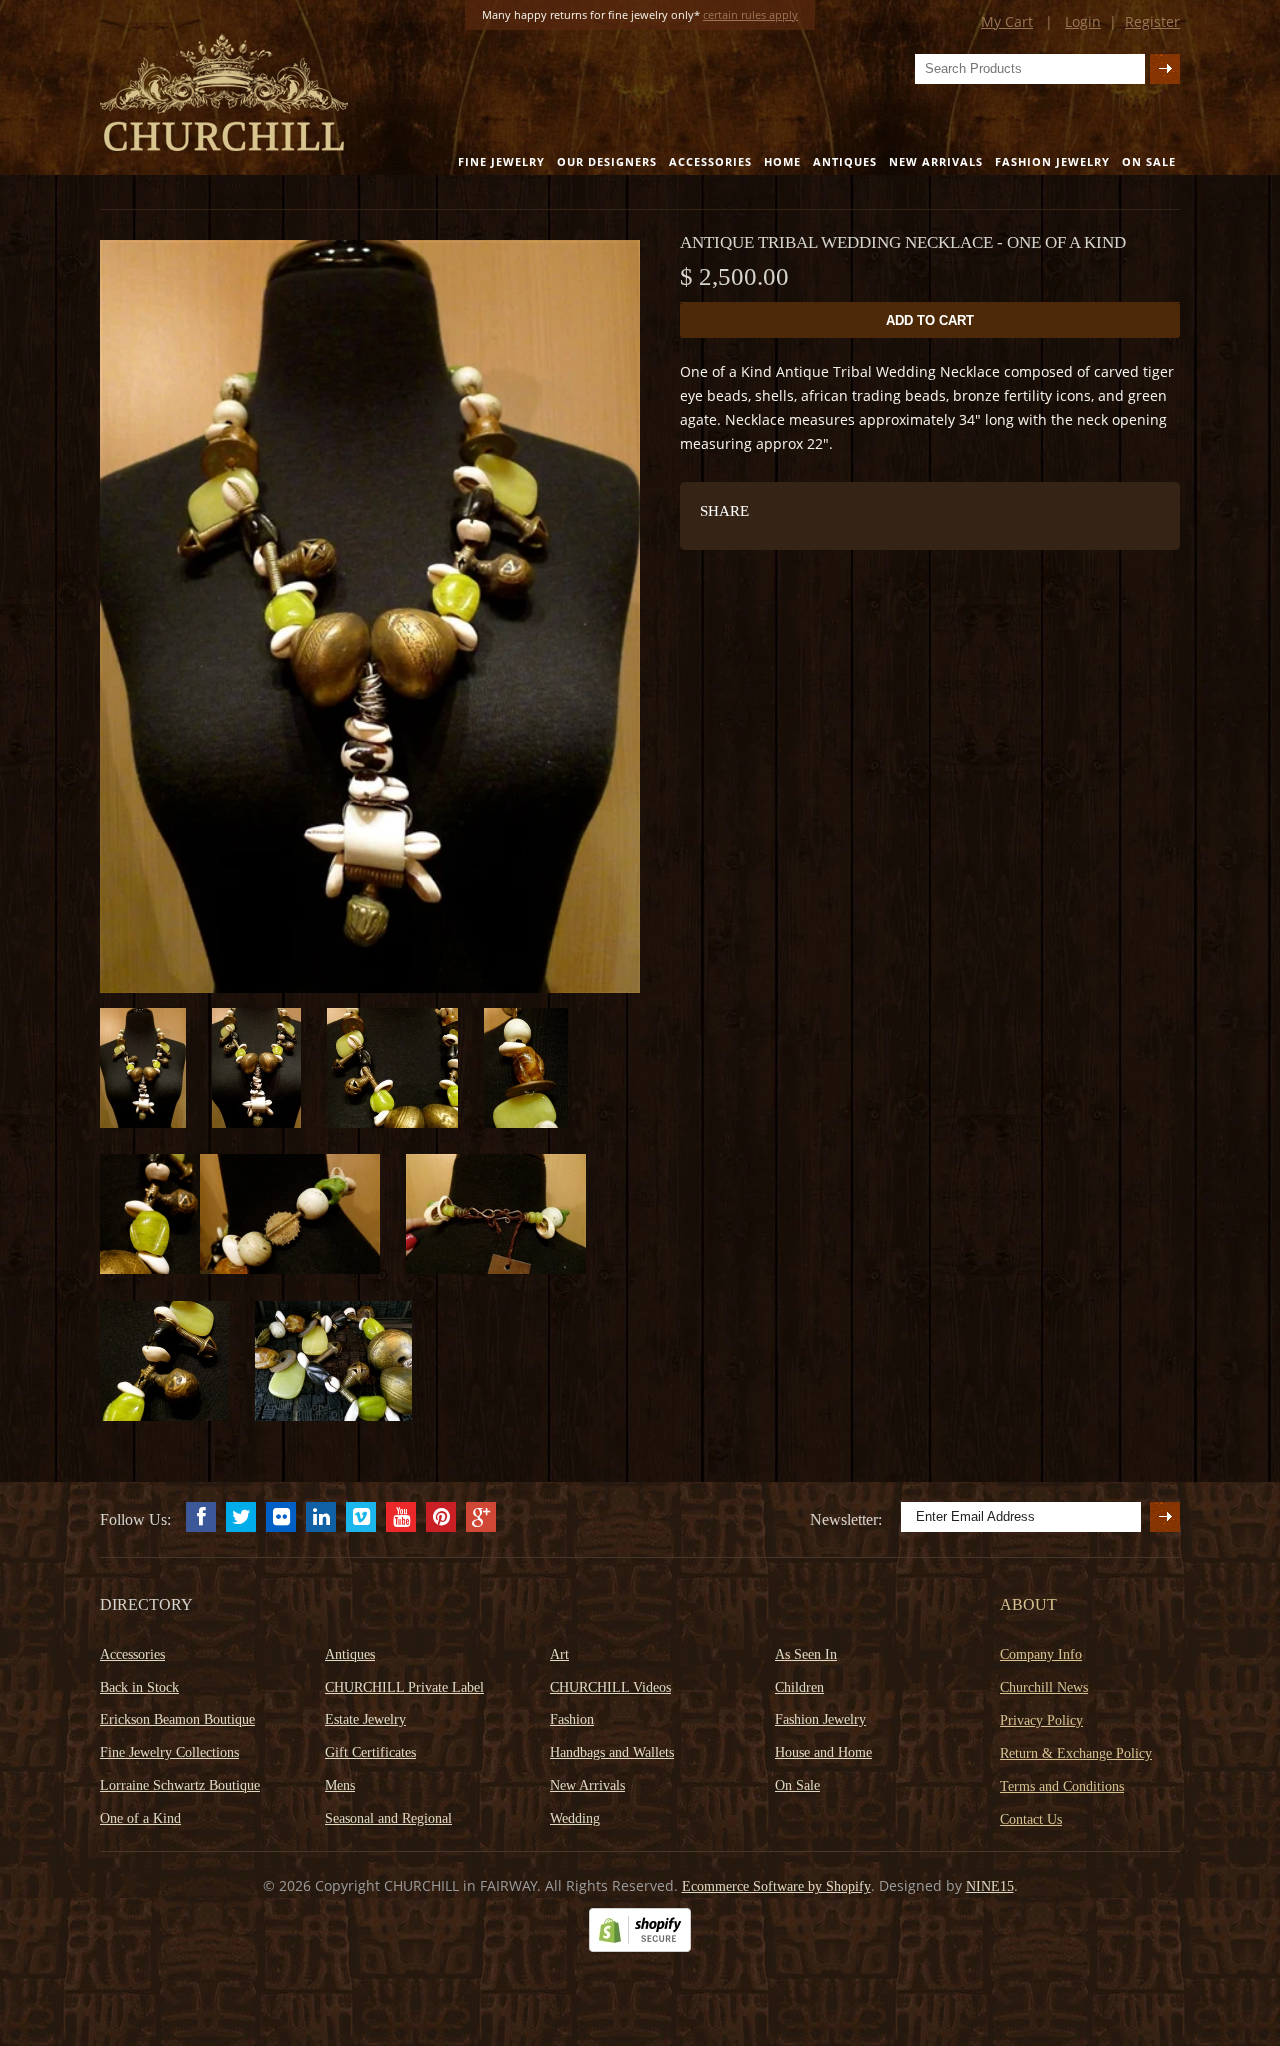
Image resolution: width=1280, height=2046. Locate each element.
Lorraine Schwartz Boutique (180, 1785)
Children (799, 1687)
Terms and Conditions (1062, 1786)
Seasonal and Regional (388, 1818)
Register (1152, 21)
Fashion (572, 1719)
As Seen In (806, 1654)
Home (782, 161)
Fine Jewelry (501, 161)
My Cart (1007, 21)
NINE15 (990, 1886)
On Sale (1149, 161)
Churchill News (1044, 1687)
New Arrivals (936, 161)
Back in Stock (139, 1687)
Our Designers (607, 161)
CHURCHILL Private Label (404, 1687)
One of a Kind (140, 1818)
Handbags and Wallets (612, 1752)
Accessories (710, 161)
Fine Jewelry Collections (169, 1752)
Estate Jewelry (365, 1719)
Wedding (575, 1818)
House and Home (823, 1752)
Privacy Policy (1041, 1720)
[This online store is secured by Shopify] (640, 1947)
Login (1083, 21)
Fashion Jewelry (1052, 161)
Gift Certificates (370, 1752)
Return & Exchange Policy (1076, 1753)
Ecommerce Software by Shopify (776, 1886)
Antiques (845, 161)
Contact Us (1031, 1819)
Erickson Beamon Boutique (177, 1719)
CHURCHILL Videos (610, 1687)
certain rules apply (750, 14)
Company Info (1041, 1654)
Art (559, 1654)
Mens (340, 1785)
